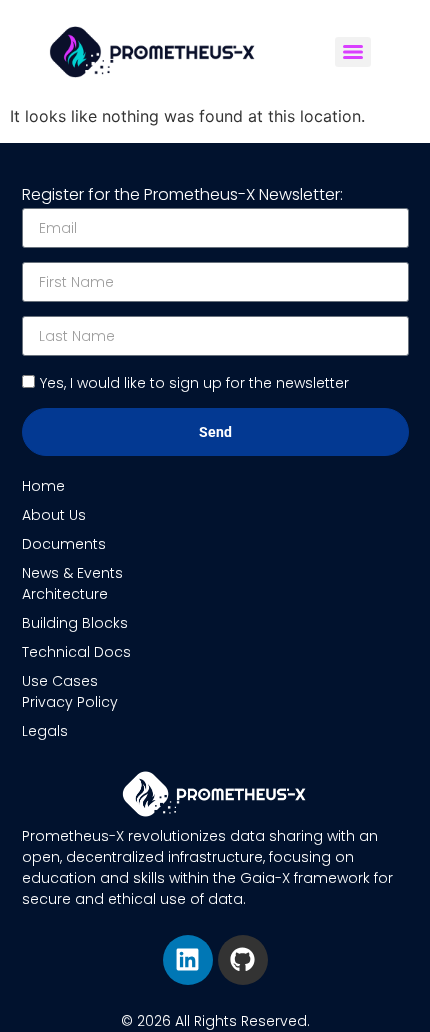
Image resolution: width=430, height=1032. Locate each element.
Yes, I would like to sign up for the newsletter (194, 383)
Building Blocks (75, 623)
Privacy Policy (70, 702)
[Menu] (353, 52)
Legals (45, 731)
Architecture (65, 594)
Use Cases (60, 681)
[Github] (243, 960)
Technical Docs (76, 652)
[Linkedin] (188, 960)
